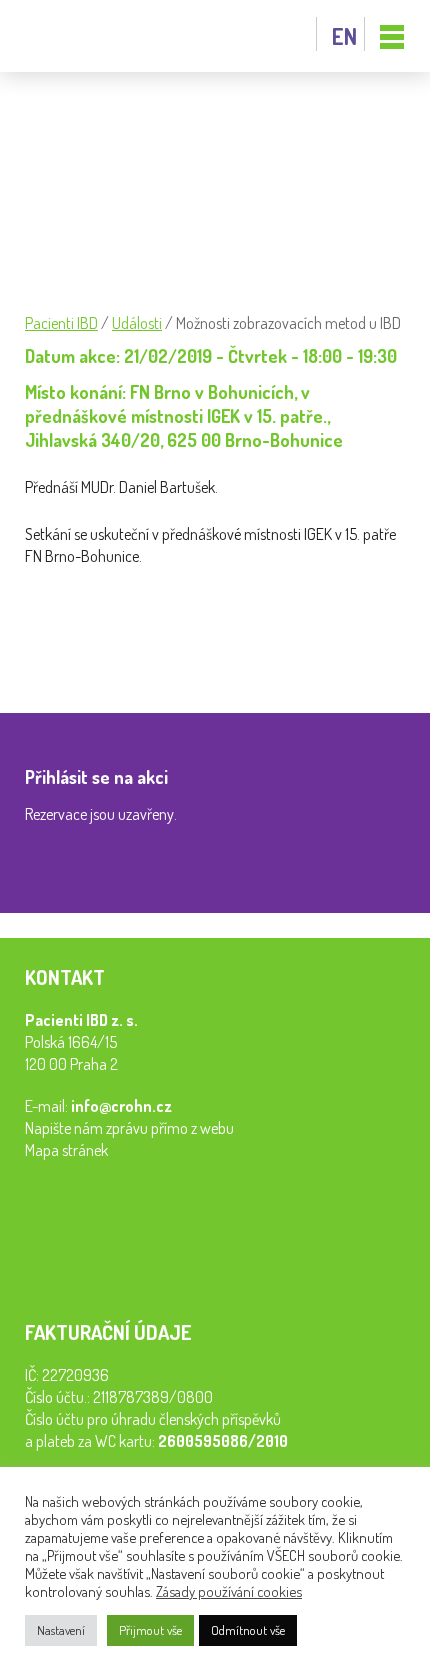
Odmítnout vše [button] (248, 1630)
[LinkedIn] (89, 650)
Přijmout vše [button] (150, 1630)
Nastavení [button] (61, 1630)
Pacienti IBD (70, 36)
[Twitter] (133, 650)
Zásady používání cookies (229, 1591)
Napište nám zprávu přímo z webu (129, 1128)
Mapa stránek (66, 1150)
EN (344, 36)
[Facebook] (45, 650)
